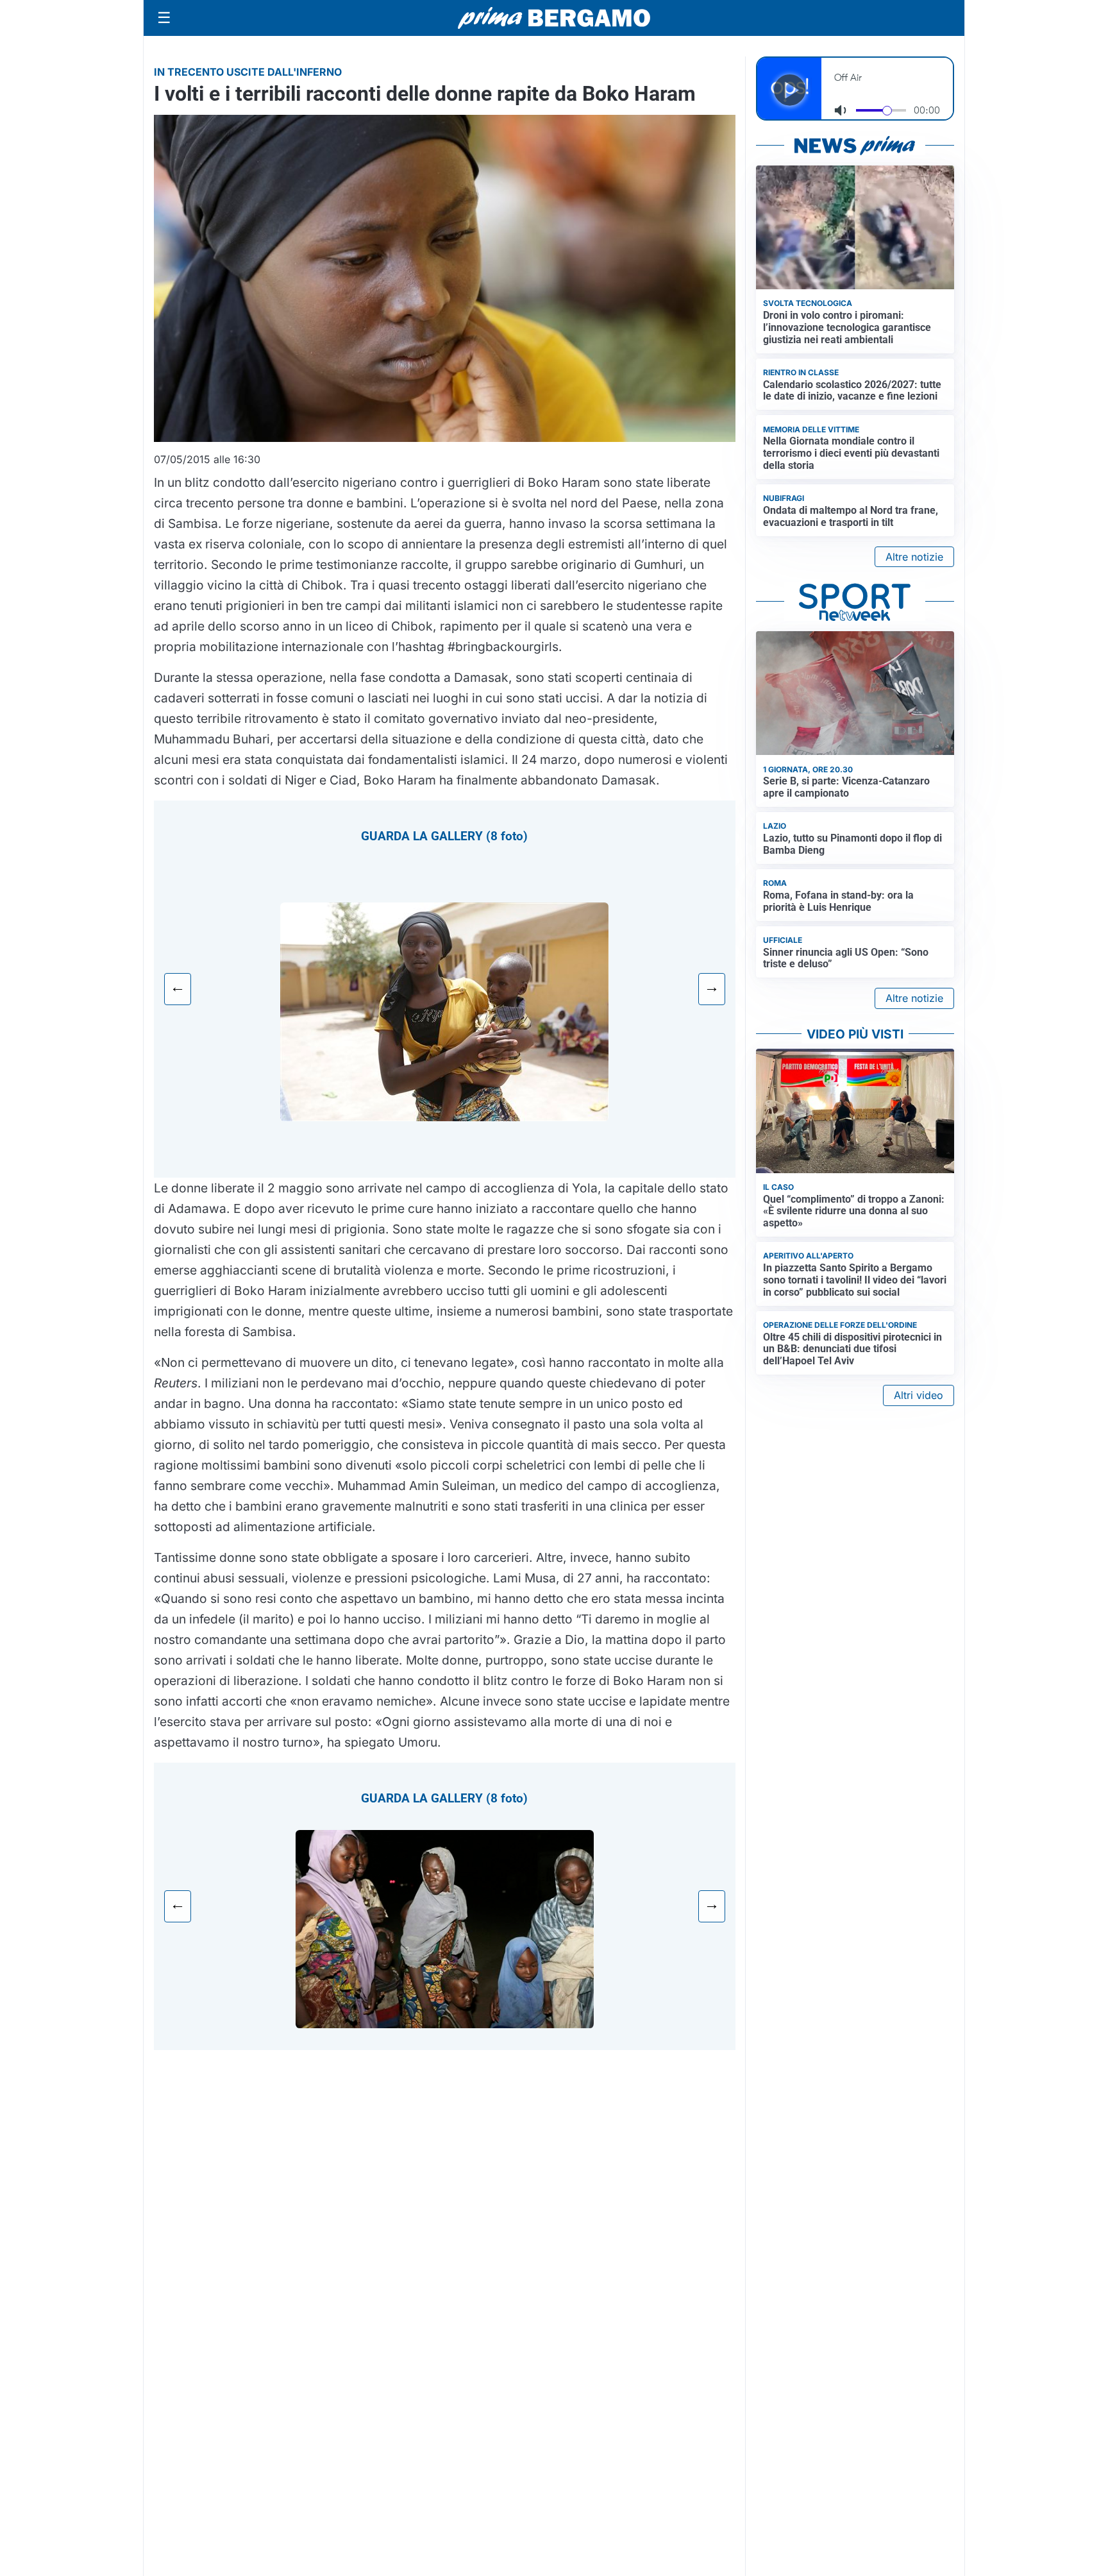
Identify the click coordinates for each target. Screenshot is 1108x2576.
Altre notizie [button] (914, 557)
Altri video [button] (919, 1395)
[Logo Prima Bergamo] (554, 18)
